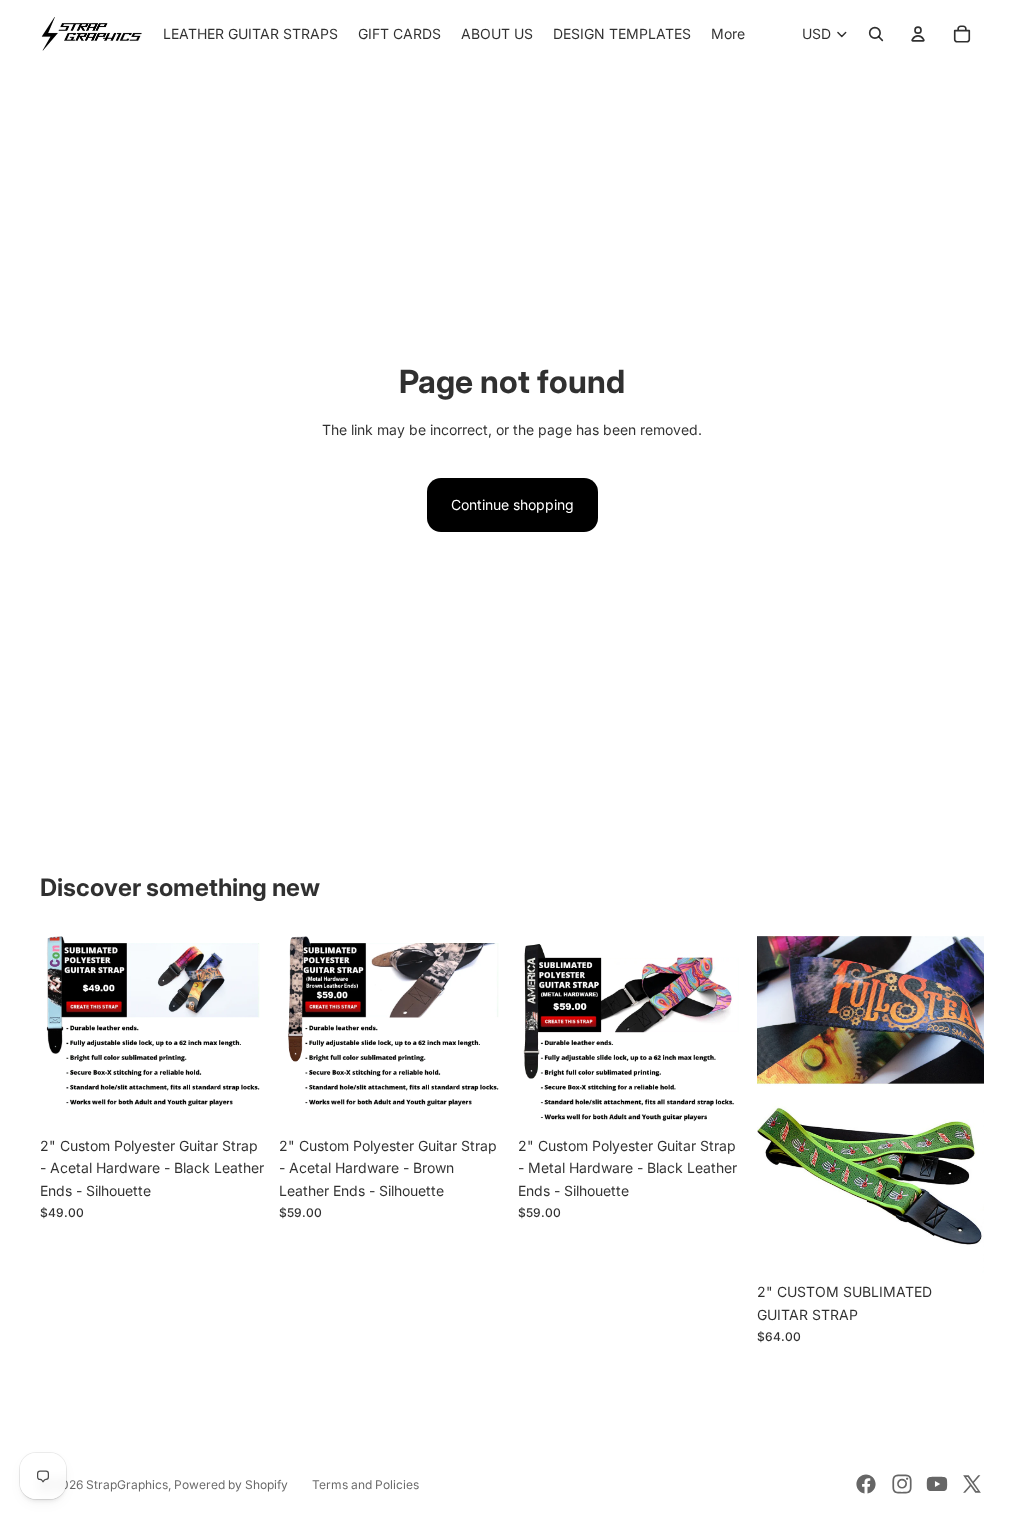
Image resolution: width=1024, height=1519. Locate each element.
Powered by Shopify (231, 1484)
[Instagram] (902, 1484)
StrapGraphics (127, 1484)
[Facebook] (866, 1484)
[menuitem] (728, 34)
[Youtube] (937, 1484)
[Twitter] (972, 1484)
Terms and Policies (365, 1484)
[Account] (918, 34)
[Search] (876, 34)
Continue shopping (512, 504)
